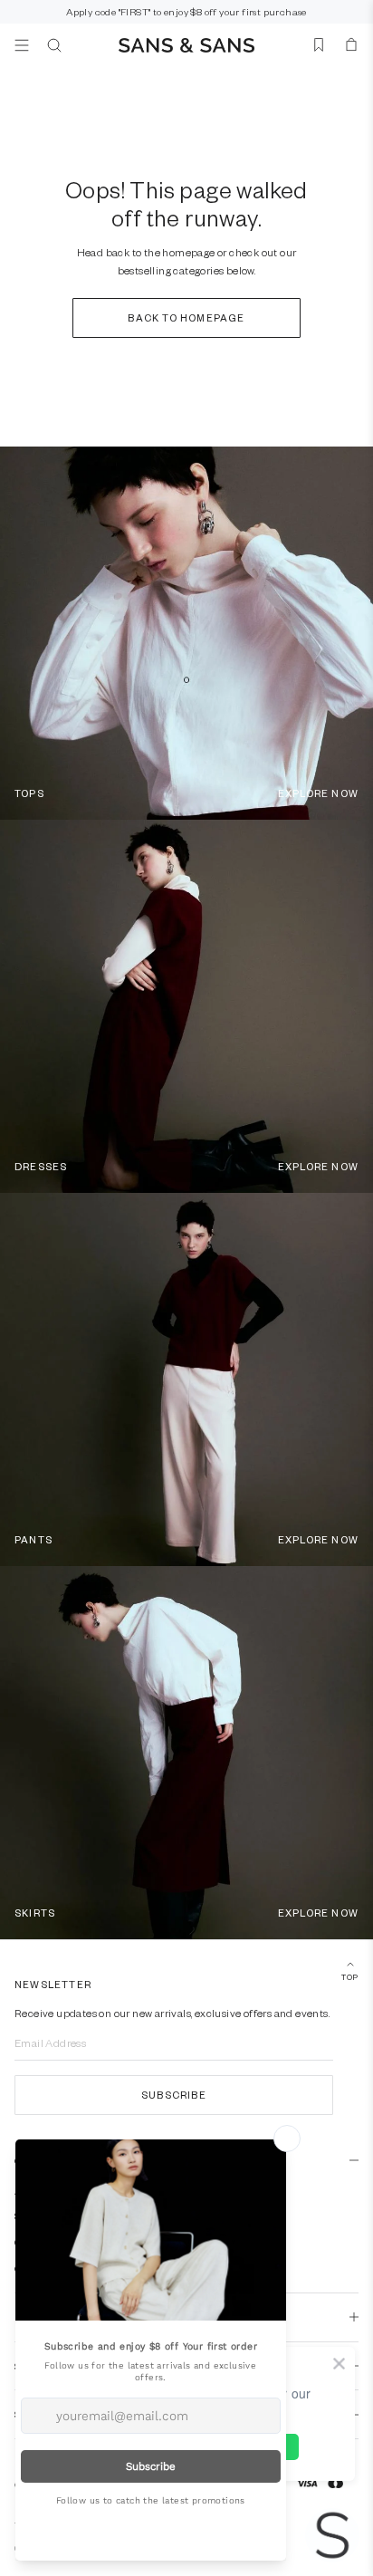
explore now (318, 793)
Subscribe (174, 2095)
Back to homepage (186, 317)
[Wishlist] (319, 45)
